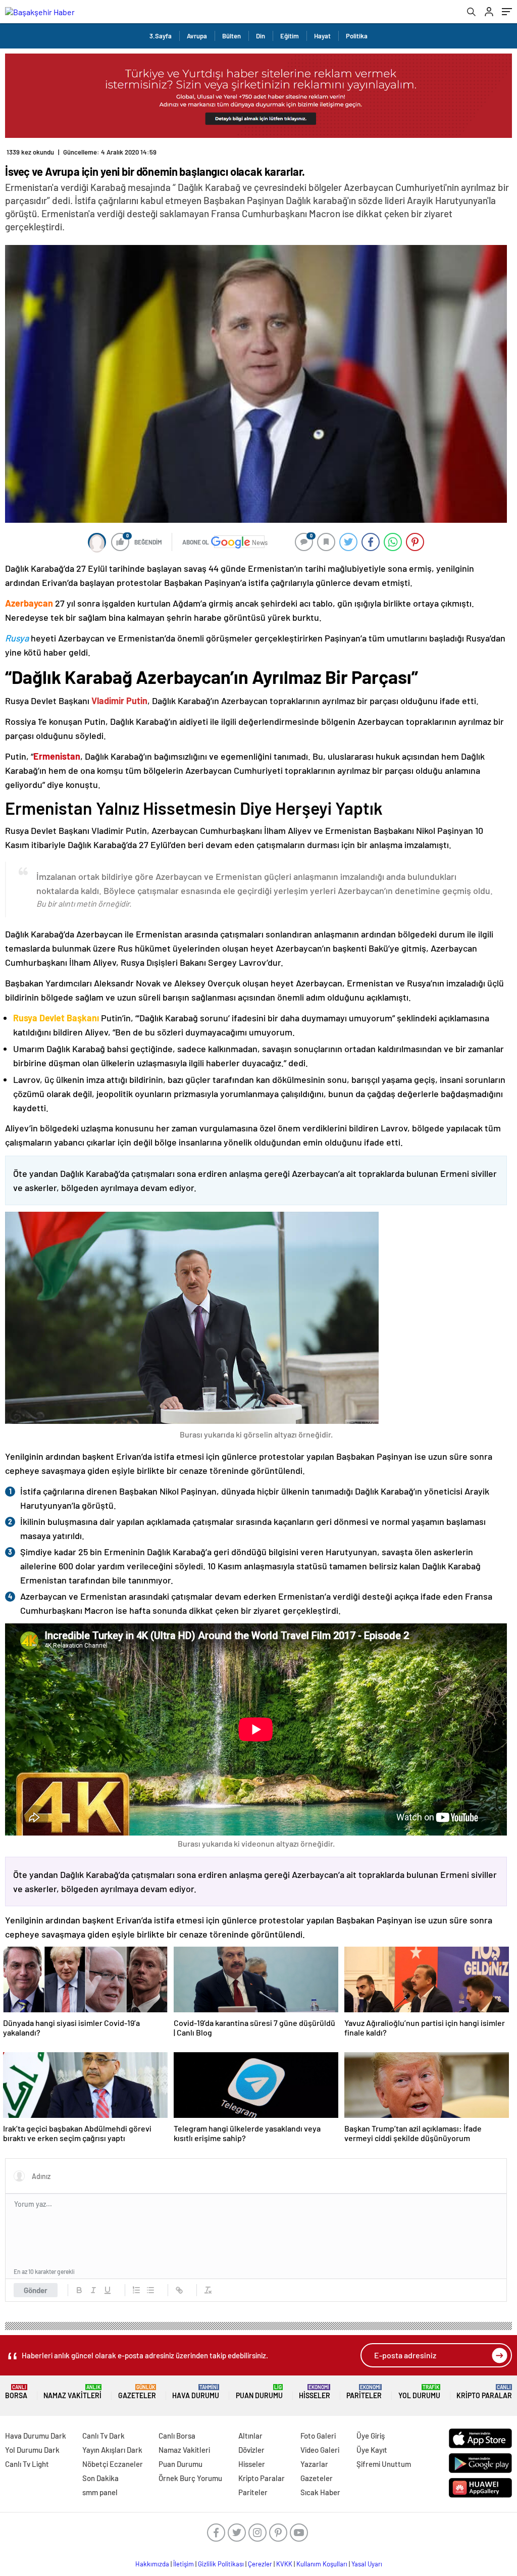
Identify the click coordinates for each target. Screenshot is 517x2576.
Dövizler (251, 2450)
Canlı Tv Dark (104, 2436)
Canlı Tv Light (27, 2464)
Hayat (322, 36)
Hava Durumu (196, 2392)
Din (261, 36)
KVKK (284, 2564)
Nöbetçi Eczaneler (113, 2464)
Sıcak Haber (320, 2492)
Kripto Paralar (484, 2392)
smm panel (100, 2492)
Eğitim (290, 36)
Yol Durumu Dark (32, 2450)
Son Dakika (100, 2478)
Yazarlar (314, 2464)
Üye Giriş (371, 2436)
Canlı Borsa (177, 2436)
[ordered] (136, 2290)
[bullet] (150, 2290)
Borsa (16, 2392)
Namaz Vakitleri (72, 2392)
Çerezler (260, 2564)
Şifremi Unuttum (384, 2464)
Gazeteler (137, 2392)
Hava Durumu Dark (36, 2436)
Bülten (231, 36)
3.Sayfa (161, 36)
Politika (357, 36)
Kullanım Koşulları (322, 2564)
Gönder (36, 2290)
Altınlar (250, 2436)
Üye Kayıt (372, 2450)
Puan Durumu (259, 2392)
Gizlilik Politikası (221, 2564)
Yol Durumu (419, 2392)
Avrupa (197, 36)
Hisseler (315, 2392)
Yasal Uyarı (367, 2564)
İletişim (184, 2564)
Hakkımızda (152, 2564)
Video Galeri (320, 2450)
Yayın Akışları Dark (112, 2450)
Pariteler (364, 2392)
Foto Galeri (318, 2436)
